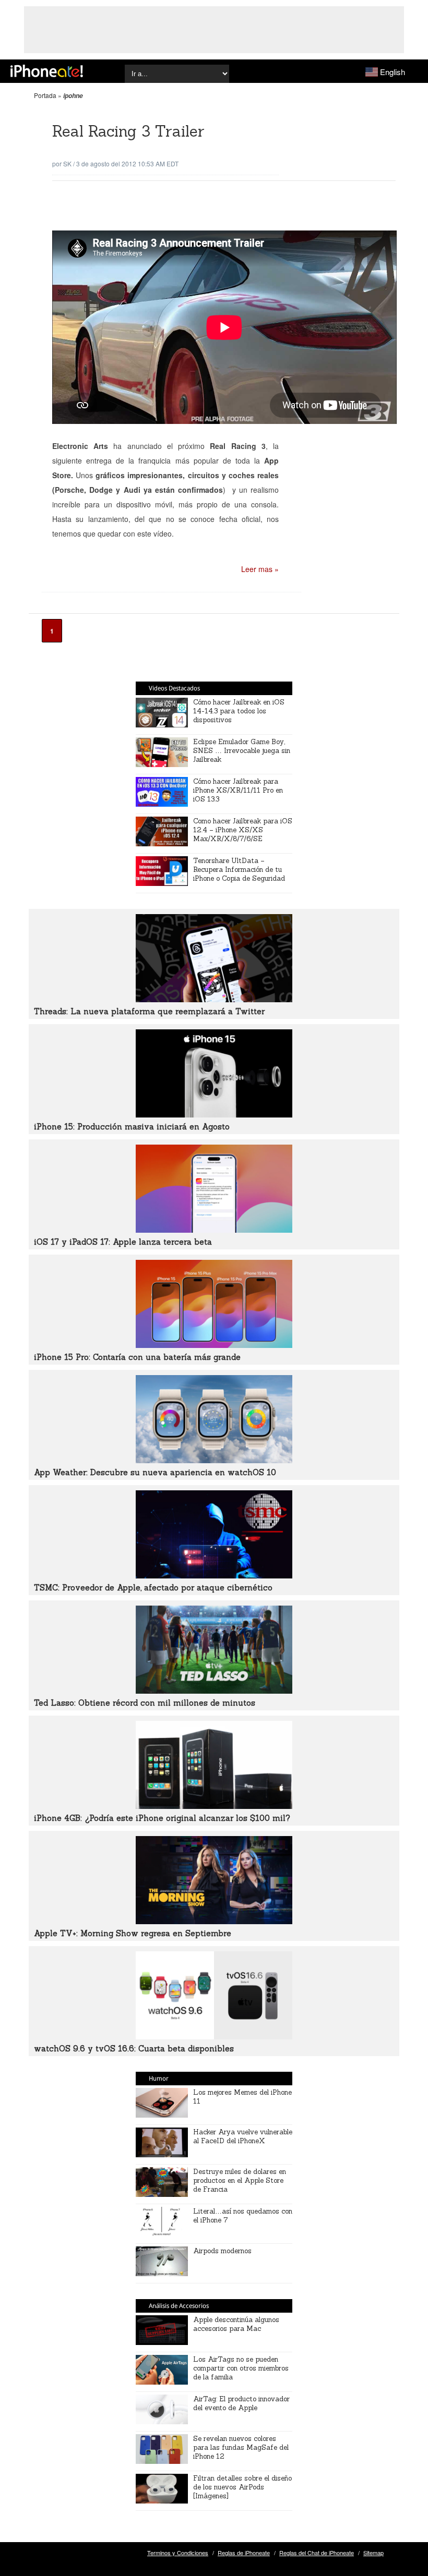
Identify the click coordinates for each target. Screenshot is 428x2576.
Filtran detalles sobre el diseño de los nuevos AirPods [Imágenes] (242, 2487)
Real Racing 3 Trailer (128, 131)
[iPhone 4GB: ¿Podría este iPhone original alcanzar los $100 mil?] (214, 1806)
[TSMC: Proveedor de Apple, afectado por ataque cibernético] (214, 1575)
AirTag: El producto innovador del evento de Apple (241, 2403)
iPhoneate (47, 71)
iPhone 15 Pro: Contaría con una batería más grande (137, 1357)
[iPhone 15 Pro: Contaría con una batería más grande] (214, 1345)
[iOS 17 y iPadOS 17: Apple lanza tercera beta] (214, 1230)
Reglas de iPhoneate (244, 2553)
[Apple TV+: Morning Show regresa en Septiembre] (214, 1921)
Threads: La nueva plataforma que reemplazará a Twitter (149, 1011)
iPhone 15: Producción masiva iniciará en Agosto (132, 1127)
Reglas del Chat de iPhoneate (317, 2553)
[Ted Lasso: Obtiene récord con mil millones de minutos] (214, 1691)
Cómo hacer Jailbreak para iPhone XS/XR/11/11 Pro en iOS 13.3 (238, 790)
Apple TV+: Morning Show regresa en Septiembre (133, 1933)
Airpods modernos (222, 2251)
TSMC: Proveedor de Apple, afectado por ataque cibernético (153, 1588)
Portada (45, 95)
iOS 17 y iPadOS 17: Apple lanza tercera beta (123, 1242)
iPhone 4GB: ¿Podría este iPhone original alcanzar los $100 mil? (162, 1818)
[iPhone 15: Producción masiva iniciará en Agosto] (214, 1114)
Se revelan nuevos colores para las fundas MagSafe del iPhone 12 (241, 2447)
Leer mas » (260, 569)
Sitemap (373, 2553)
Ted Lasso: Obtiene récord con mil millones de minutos (145, 1703)
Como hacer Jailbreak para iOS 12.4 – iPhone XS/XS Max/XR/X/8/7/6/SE (243, 830)
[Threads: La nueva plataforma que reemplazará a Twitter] (214, 999)
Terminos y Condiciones (178, 2553)
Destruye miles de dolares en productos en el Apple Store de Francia (240, 2180)
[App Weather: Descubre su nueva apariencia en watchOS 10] (214, 1460)
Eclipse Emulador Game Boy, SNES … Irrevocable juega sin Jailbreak (242, 751)
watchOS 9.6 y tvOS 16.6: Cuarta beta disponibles (134, 2049)
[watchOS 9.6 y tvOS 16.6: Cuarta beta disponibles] (214, 2036)
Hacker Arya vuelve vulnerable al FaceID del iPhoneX (243, 2136)
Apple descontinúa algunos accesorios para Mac (236, 2324)
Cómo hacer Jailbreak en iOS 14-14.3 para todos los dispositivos (239, 711)
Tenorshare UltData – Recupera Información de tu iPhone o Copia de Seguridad (239, 870)
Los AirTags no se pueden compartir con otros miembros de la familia (241, 2368)
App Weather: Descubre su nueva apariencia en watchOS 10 (155, 1472)
